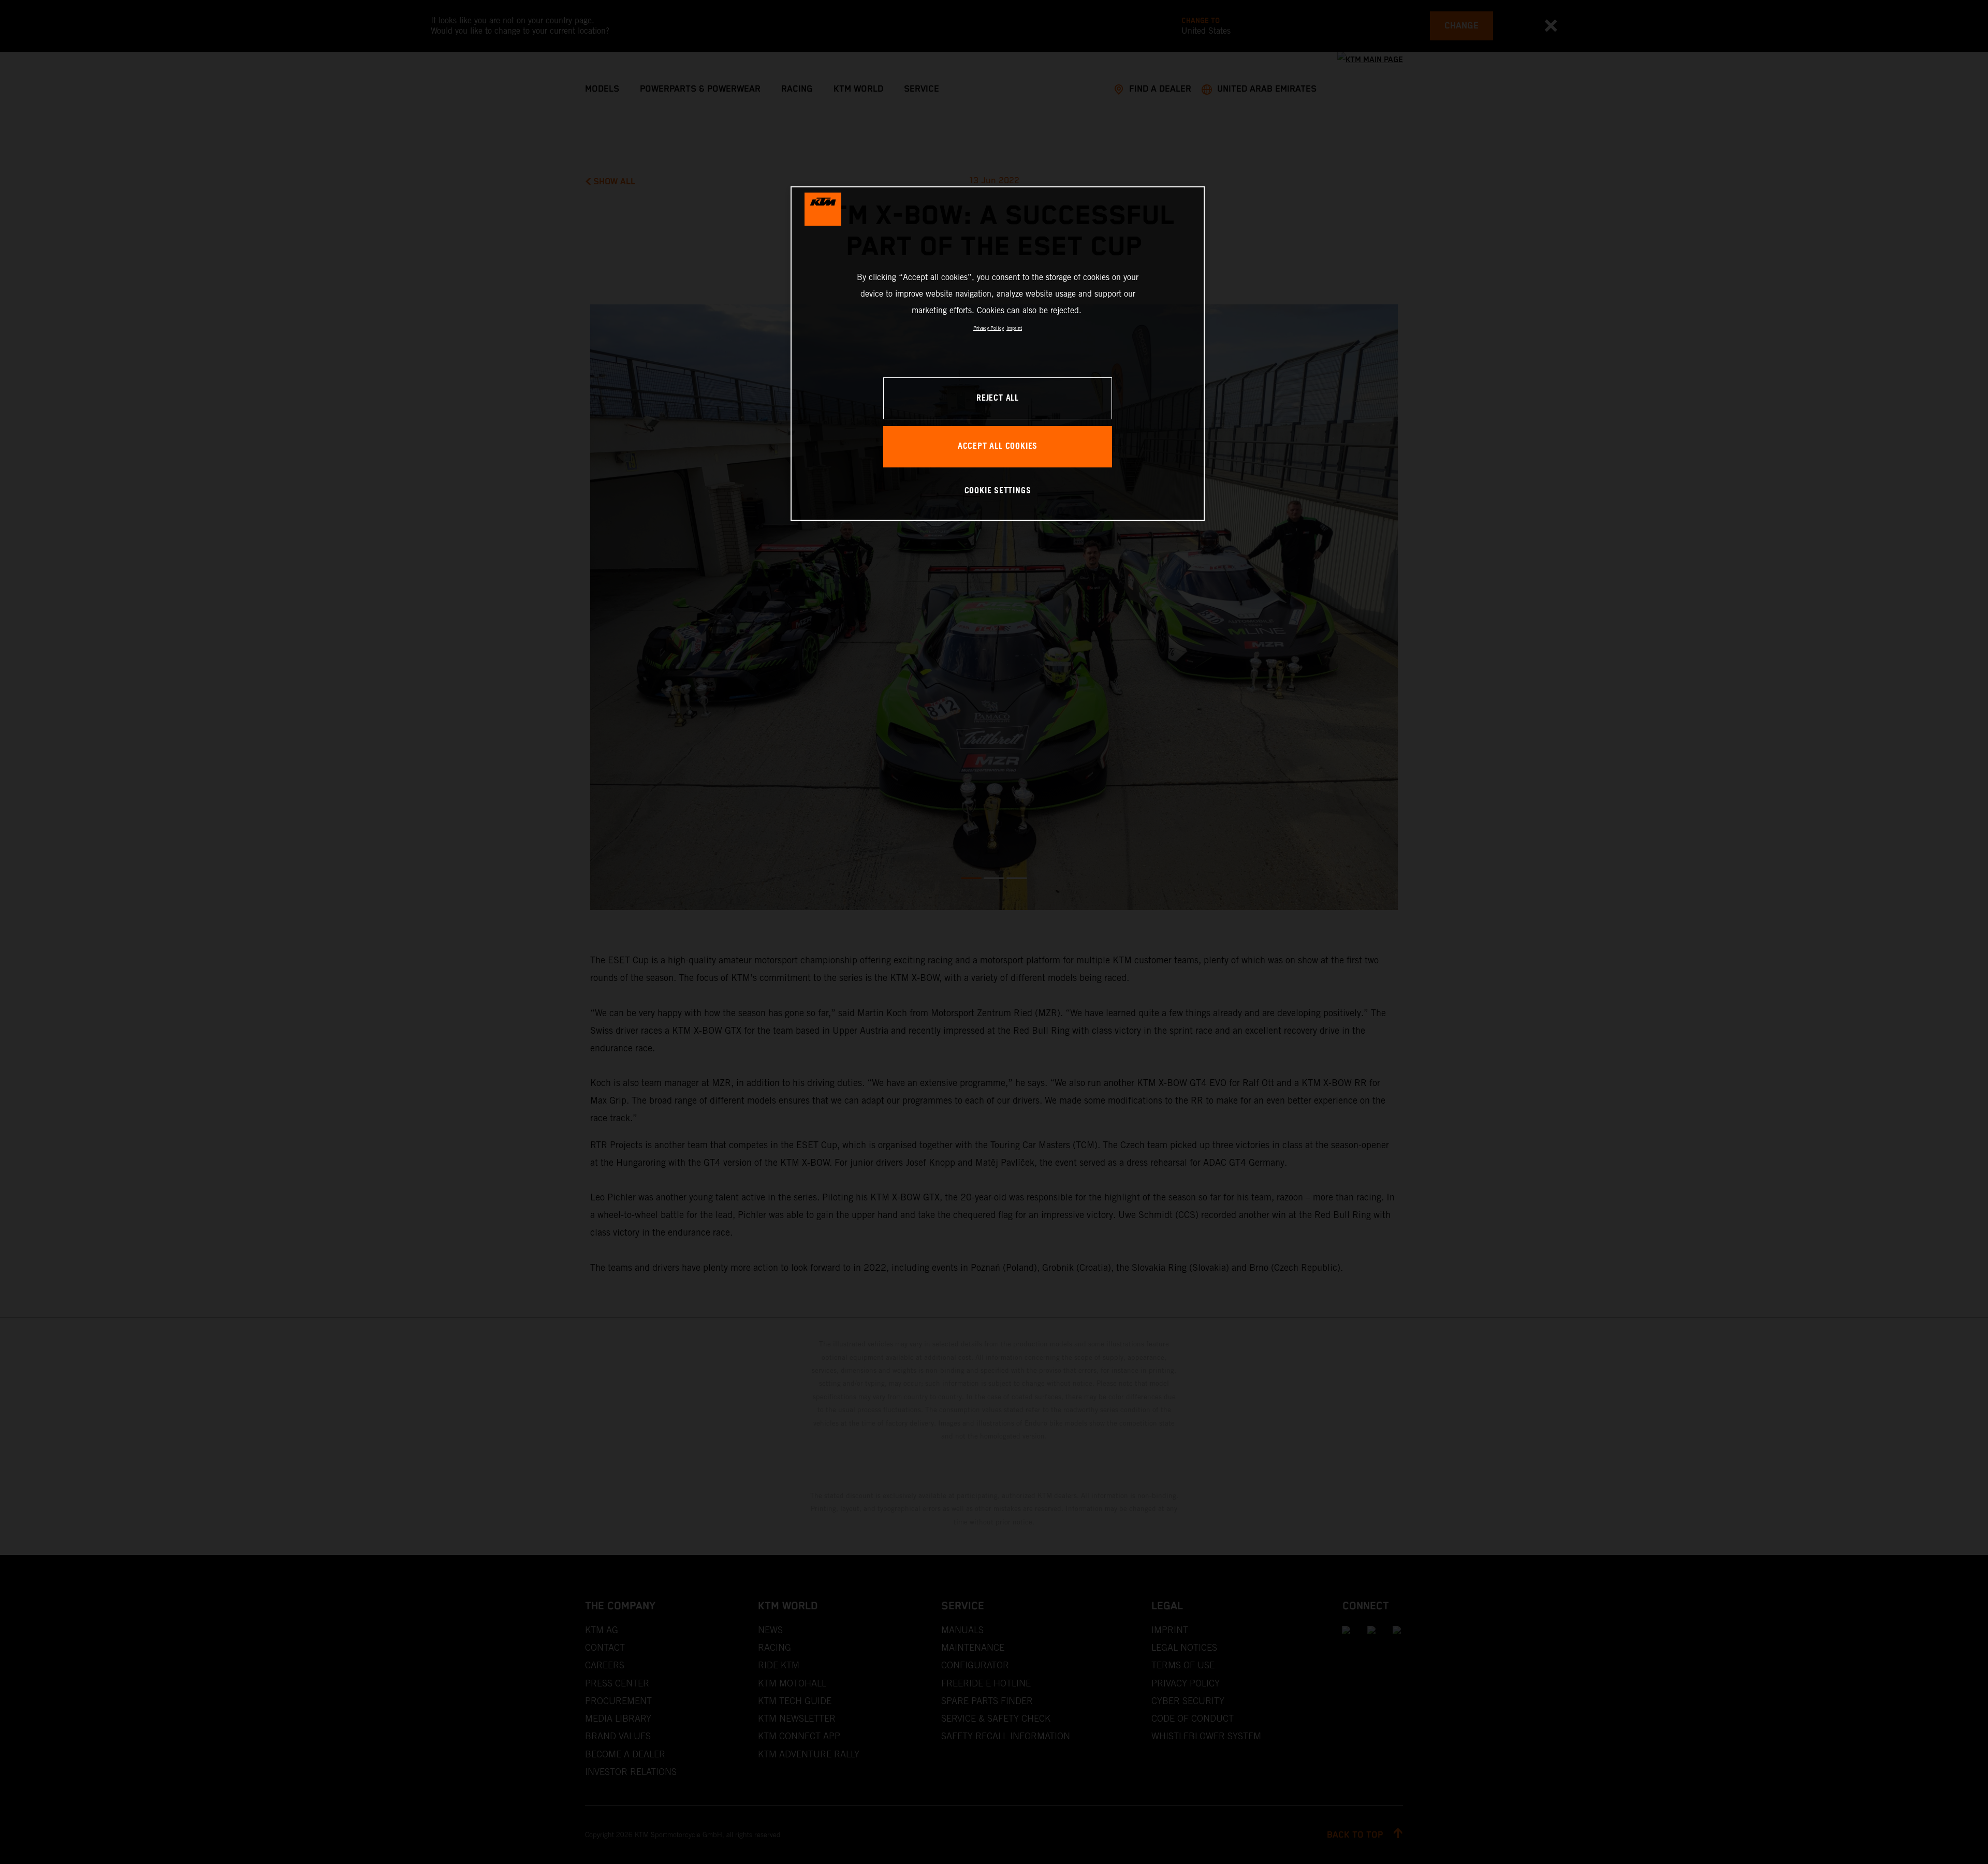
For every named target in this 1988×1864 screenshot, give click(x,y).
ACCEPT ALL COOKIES (998, 446)
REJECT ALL (998, 398)
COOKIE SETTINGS (998, 491)
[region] (998, 353)
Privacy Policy (989, 328)
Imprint (1014, 328)
